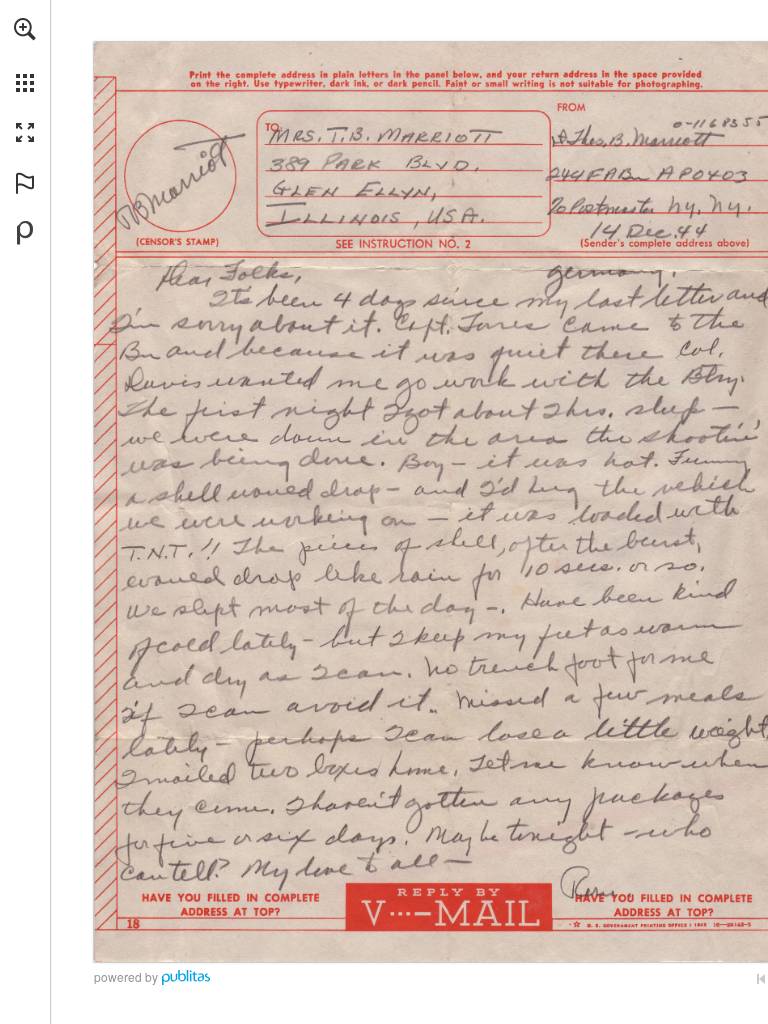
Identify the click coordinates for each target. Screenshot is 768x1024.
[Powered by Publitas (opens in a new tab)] (25, 233)
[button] (25, 29)
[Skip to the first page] (761, 979)
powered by (126, 976)
